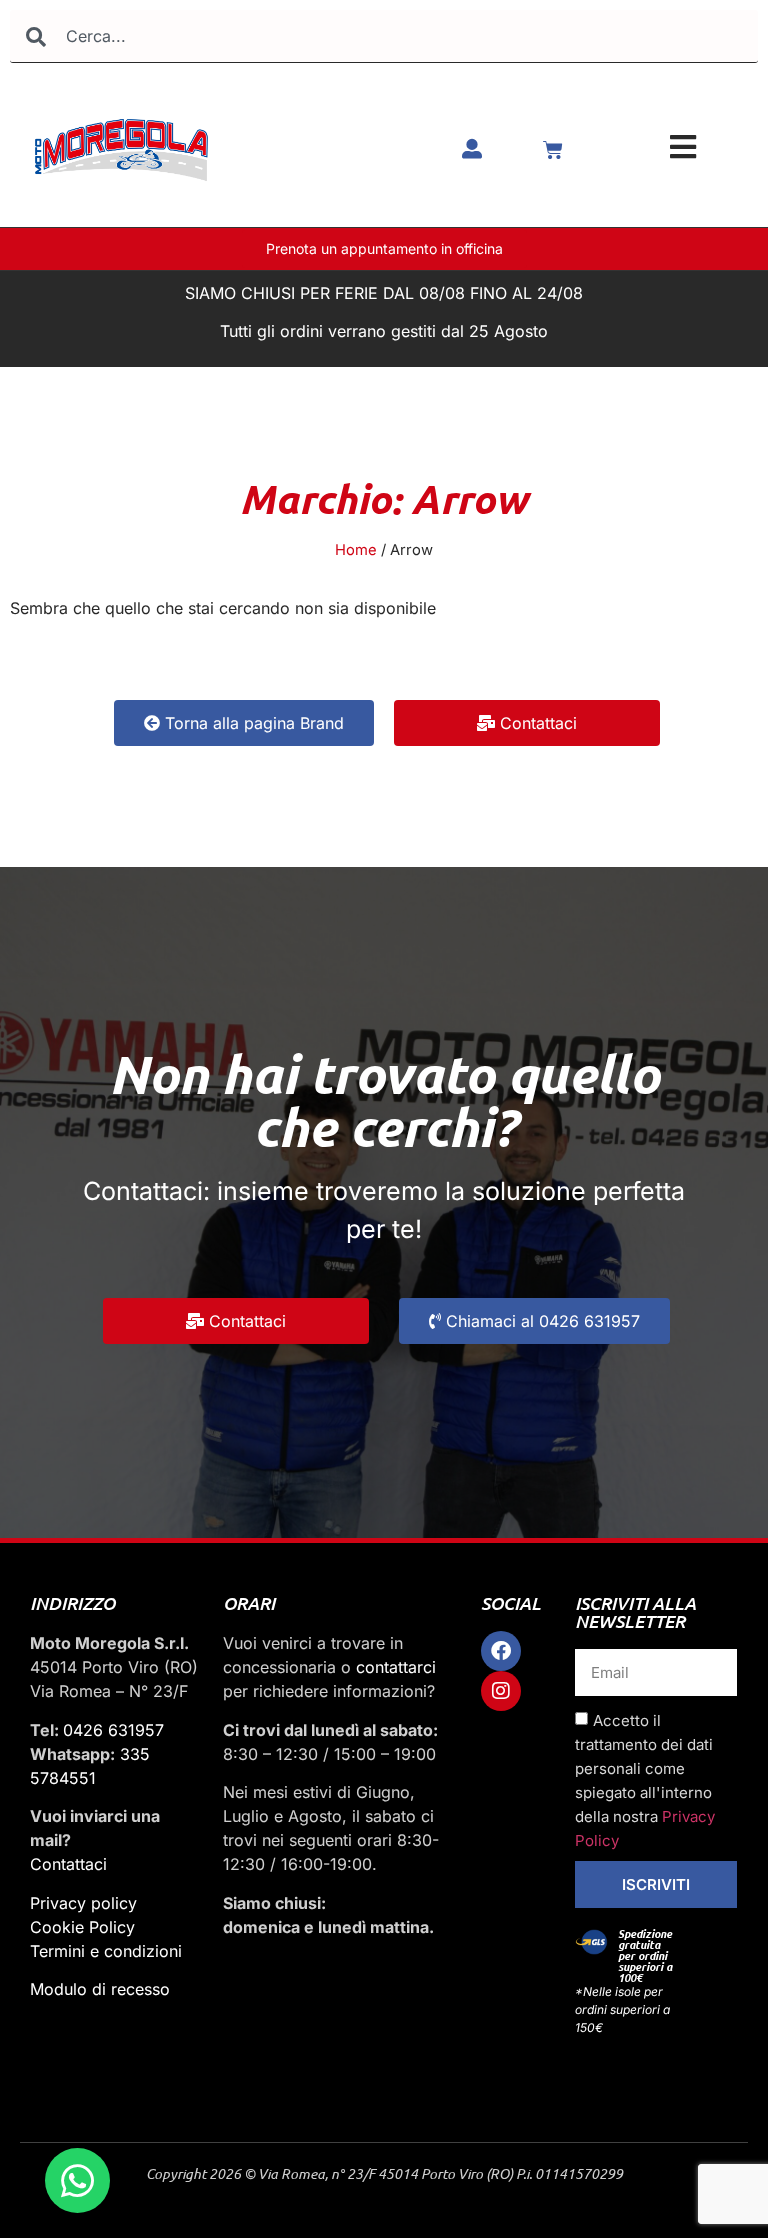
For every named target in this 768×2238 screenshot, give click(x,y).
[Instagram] (501, 1691)
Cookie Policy (82, 1927)
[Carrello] (553, 150)
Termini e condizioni (106, 1951)
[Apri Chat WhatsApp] (77, 2180)
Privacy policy (83, 1903)
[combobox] (384, 36)
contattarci (396, 1667)
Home (356, 550)
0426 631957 (113, 1730)
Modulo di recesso (100, 1989)
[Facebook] (501, 1651)
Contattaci (68, 1864)
